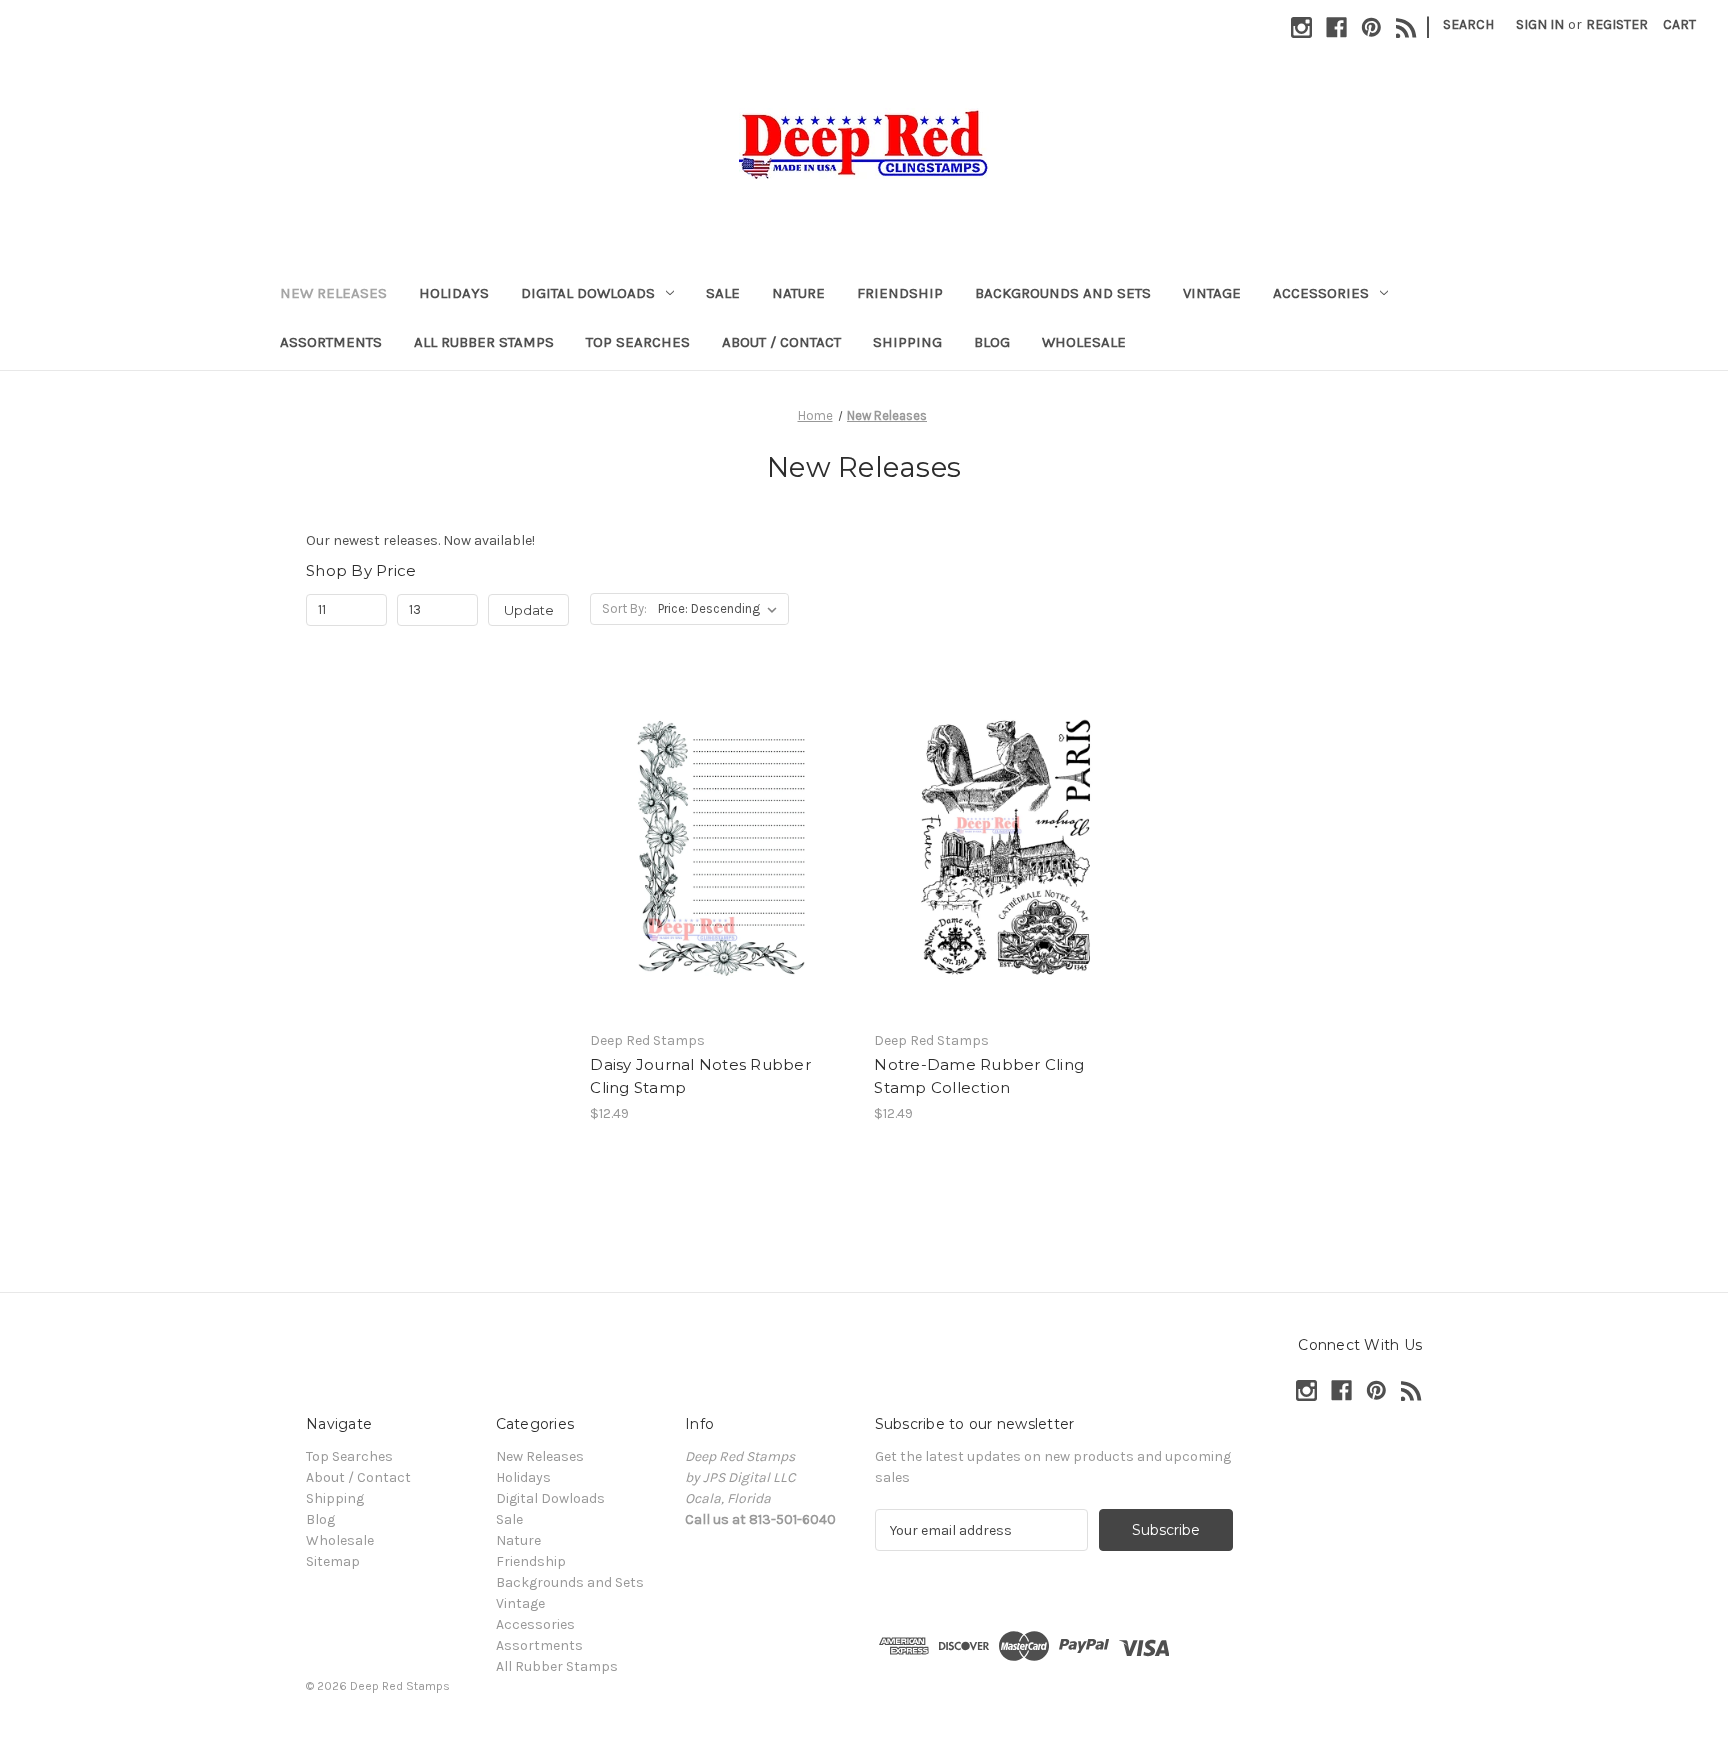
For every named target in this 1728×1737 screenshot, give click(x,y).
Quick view (720, 829)
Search (1468, 24)
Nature (798, 293)
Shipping (907, 342)
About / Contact (781, 342)
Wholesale (1084, 342)
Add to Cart (721, 864)
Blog (992, 342)
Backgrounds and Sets (1063, 293)
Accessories (1321, 293)
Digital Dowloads (588, 293)
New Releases (333, 293)
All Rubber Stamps (484, 342)
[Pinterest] (1371, 27)
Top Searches (638, 342)
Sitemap (333, 1561)
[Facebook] (1336, 27)
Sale (723, 293)
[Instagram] (1301, 27)
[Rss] (1406, 27)
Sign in (1540, 24)
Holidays (454, 293)
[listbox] (721, 609)
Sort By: (624, 608)
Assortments (331, 342)
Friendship (900, 293)
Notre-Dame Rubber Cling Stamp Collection (979, 1076)
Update (529, 610)
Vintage (1212, 293)
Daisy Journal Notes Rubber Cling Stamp (700, 1076)
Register (1617, 24)
